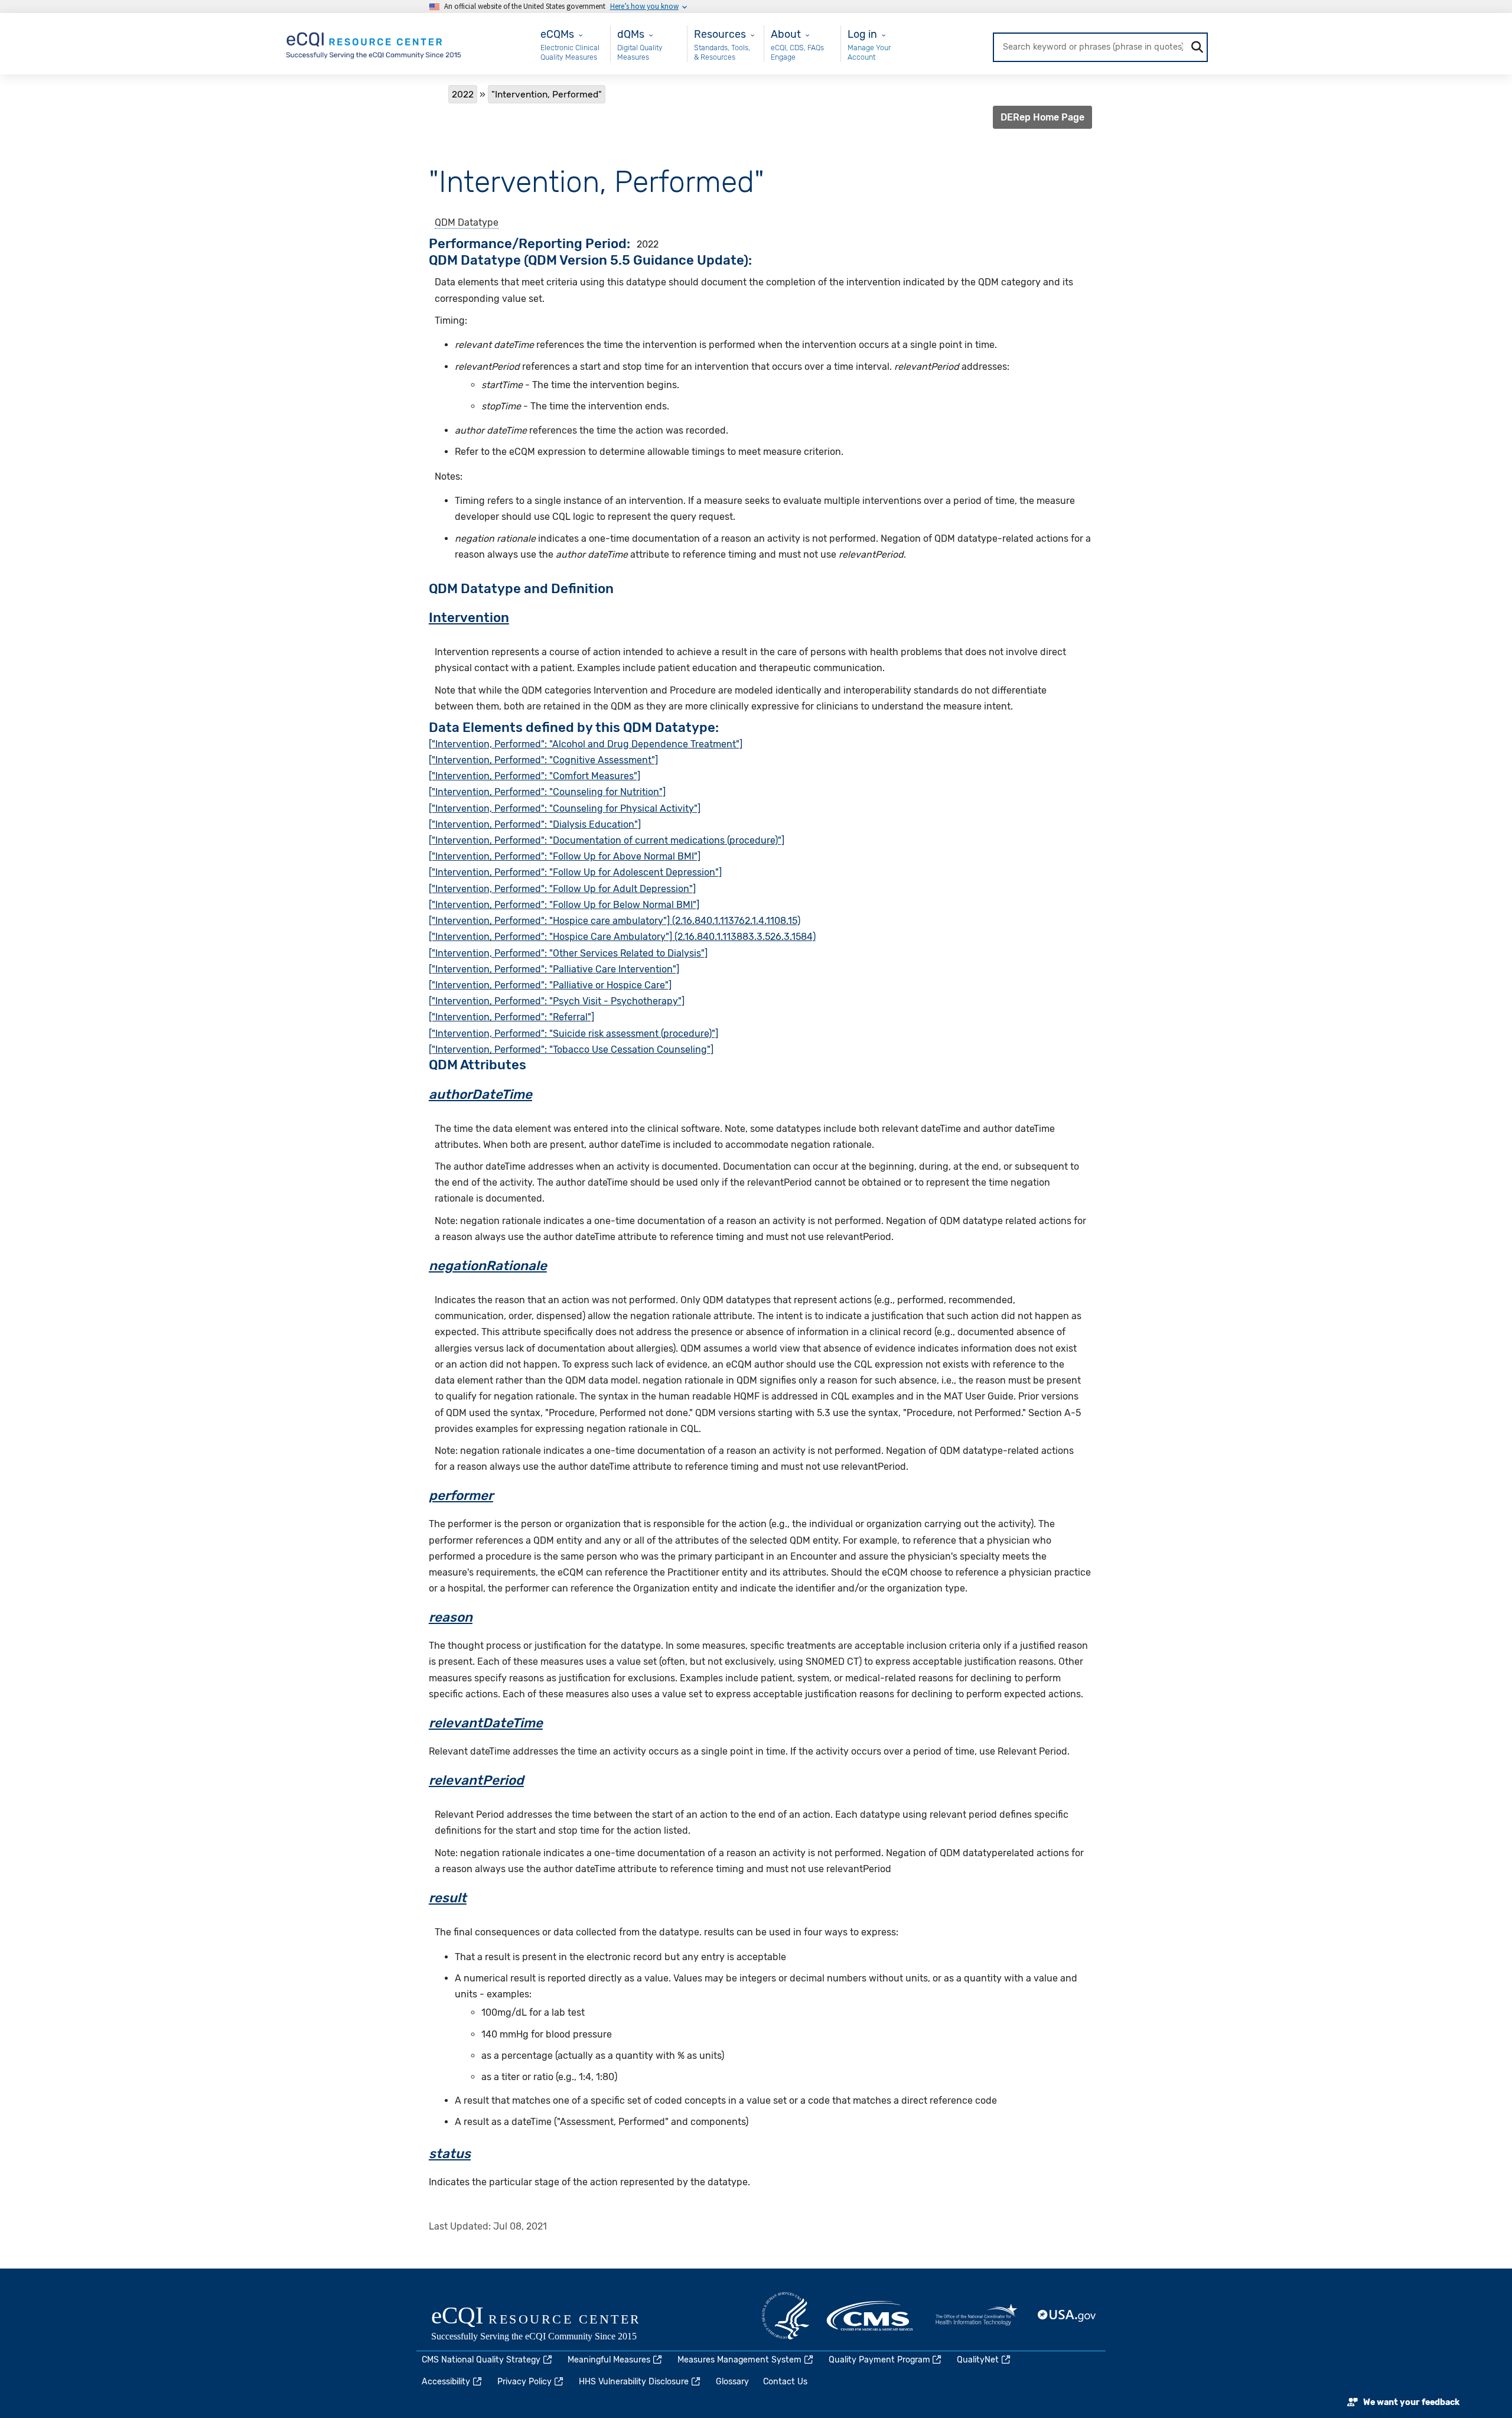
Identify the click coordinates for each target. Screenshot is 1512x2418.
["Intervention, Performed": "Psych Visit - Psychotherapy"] (557, 1001)
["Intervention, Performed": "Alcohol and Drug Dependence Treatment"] (586, 744)
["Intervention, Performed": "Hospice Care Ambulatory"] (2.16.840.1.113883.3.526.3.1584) (622, 937)
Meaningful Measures (609, 2360)
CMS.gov (871, 2316)
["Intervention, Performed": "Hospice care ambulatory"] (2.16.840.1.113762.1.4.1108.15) (615, 921)
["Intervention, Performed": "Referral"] (511, 1017)
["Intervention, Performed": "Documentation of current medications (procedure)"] (607, 840)
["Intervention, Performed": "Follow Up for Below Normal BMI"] (564, 905)
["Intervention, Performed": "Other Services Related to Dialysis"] (568, 953)
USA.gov (1067, 2316)
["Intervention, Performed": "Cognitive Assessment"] (543, 760)
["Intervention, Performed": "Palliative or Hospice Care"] (550, 985)
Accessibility (446, 2382)
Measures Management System (739, 2360)
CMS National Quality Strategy (481, 2360)
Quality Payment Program (879, 2360)
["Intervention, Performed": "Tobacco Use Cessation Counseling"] (571, 1049)
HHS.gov (786, 2316)
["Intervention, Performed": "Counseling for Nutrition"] (547, 792)
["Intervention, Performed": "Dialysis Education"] (535, 824)
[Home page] (374, 43)
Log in (862, 34)
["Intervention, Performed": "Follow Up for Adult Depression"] (562, 889)
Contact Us (785, 2382)
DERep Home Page (1042, 117)
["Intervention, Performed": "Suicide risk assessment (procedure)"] (573, 1034)
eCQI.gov (549, 2325)
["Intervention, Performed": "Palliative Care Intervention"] (554, 969)
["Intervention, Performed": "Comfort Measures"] (535, 776)
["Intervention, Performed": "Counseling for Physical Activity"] (565, 808)
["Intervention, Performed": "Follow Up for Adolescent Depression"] (575, 872)
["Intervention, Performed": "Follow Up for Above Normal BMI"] (565, 856)
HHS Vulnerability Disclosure (634, 2382)
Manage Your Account (869, 52)
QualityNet (978, 2360)
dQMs (631, 34)
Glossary (732, 2382)
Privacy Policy (524, 2382)
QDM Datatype (467, 222)
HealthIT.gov (976, 2316)
